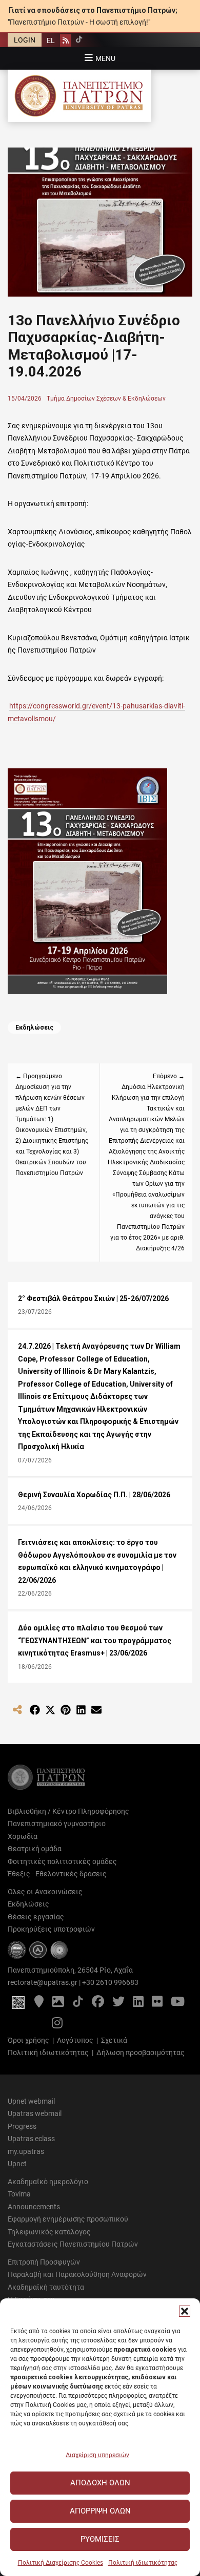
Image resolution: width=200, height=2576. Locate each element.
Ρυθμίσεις (100, 2539)
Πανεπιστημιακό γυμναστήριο (57, 1824)
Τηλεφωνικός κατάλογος (49, 2232)
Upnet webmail (31, 2101)
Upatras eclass (31, 2139)
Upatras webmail (35, 2113)
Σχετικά (114, 2040)
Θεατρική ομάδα (35, 1849)
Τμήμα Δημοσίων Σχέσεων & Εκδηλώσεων (106, 399)
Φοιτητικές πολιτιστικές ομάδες (62, 1861)
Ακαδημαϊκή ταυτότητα (46, 2287)
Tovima (19, 2194)
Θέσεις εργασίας (36, 1917)
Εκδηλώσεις (34, 1028)
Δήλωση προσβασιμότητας (141, 2053)
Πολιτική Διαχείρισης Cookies (61, 2563)
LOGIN (25, 40)
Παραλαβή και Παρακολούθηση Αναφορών (77, 2274)
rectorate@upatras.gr (43, 1982)
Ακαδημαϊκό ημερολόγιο (48, 2182)
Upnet (17, 2164)
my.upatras (26, 2151)
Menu (105, 58)
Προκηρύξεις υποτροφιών (51, 1929)
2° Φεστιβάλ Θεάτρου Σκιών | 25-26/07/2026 (93, 1299)
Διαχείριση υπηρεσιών (97, 2455)
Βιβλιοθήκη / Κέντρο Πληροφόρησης (68, 1811)
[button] (185, 2311)
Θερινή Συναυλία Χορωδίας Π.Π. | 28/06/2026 (94, 1495)
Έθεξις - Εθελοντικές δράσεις (57, 1874)
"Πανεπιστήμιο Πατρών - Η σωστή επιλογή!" (79, 22)
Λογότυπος (75, 2040)
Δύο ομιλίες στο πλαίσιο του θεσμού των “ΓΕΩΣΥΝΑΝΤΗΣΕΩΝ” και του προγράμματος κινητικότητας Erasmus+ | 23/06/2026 (95, 1640)
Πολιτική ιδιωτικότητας (143, 2563)
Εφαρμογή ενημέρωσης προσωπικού (68, 2219)
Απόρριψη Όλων (100, 2511)
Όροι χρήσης (28, 2040)
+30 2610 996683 (110, 1982)
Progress (22, 2126)
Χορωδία (23, 1836)
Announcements (34, 2207)
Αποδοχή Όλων (100, 2483)
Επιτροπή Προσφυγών (44, 2262)
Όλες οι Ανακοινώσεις (45, 1892)
